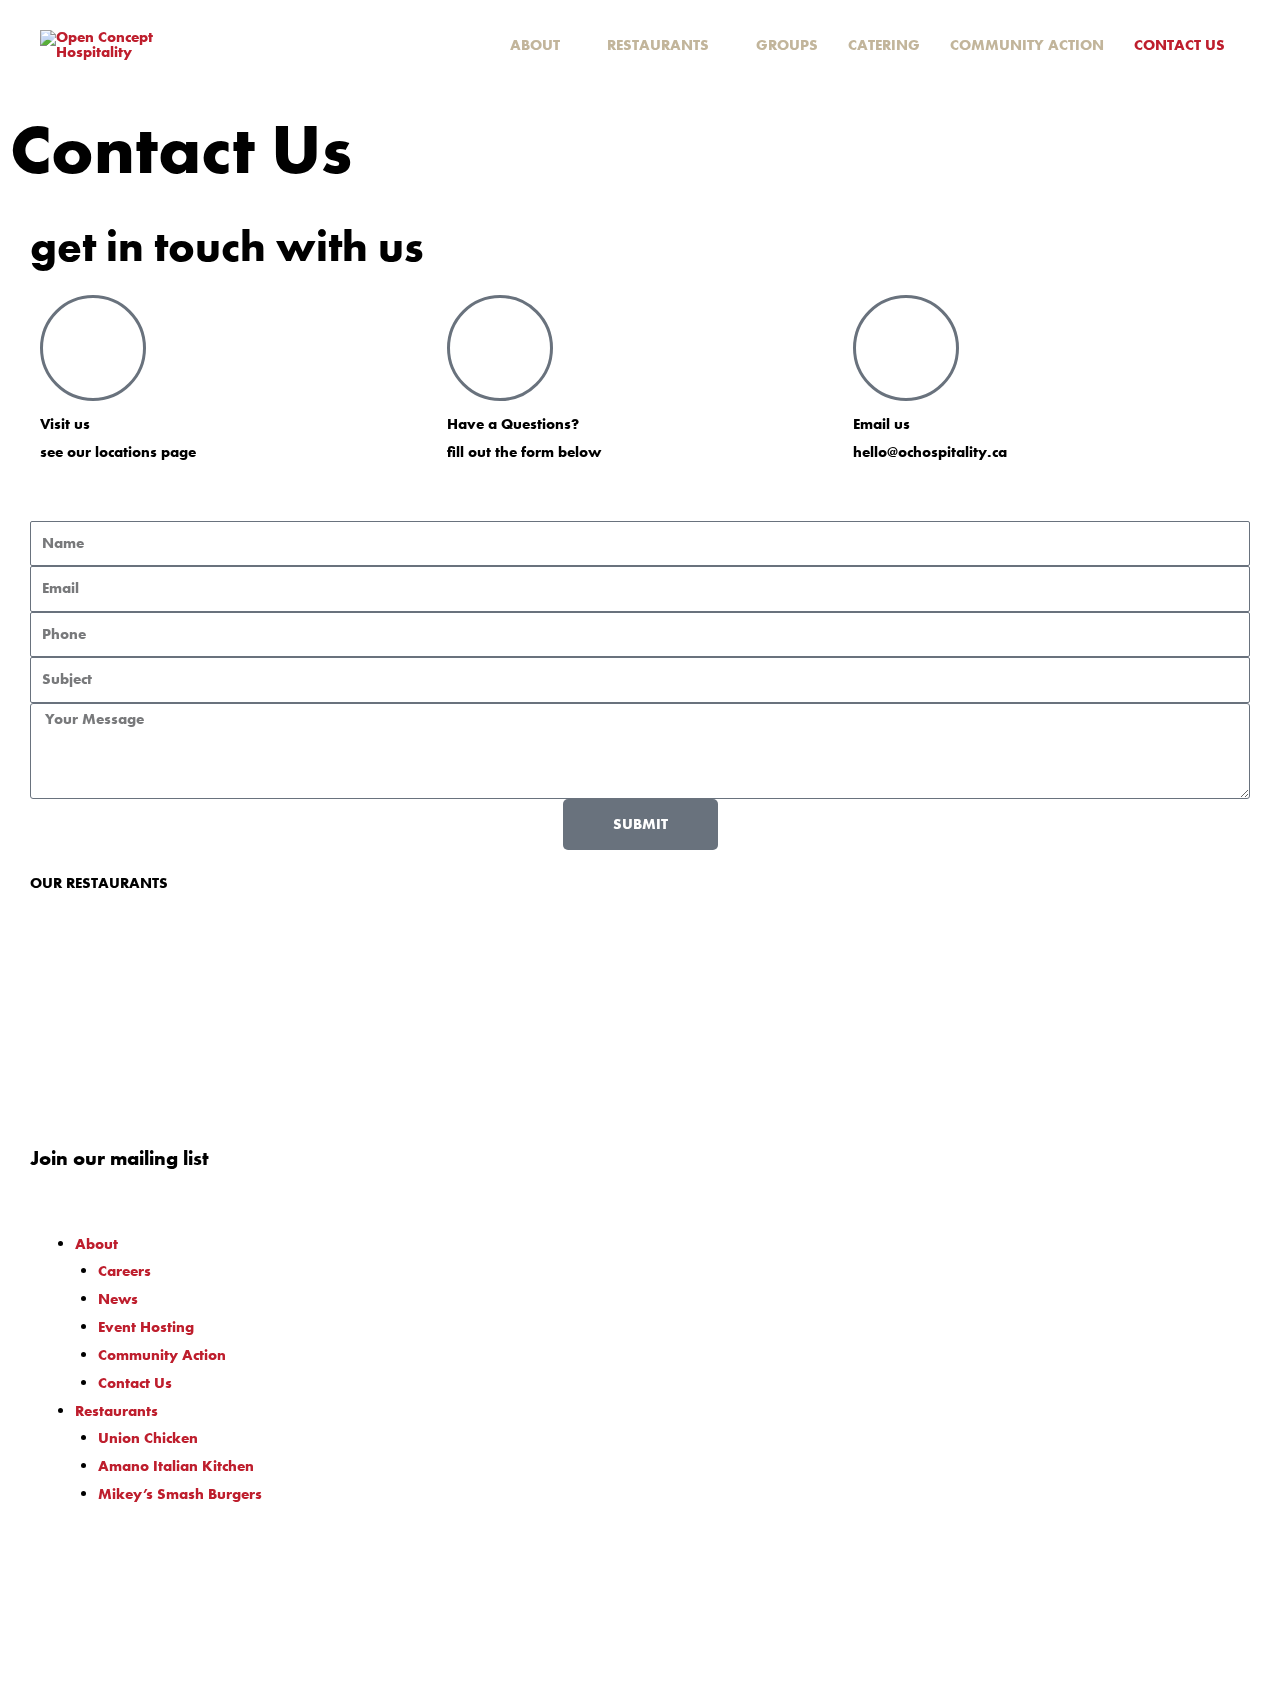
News (118, 1299)
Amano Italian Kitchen (176, 1466)
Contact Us (135, 1383)
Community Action (162, 1355)
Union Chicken (148, 1438)
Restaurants (116, 1411)
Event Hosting (146, 1327)
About (96, 1244)
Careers (124, 1271)
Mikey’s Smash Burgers (180, 1494)
